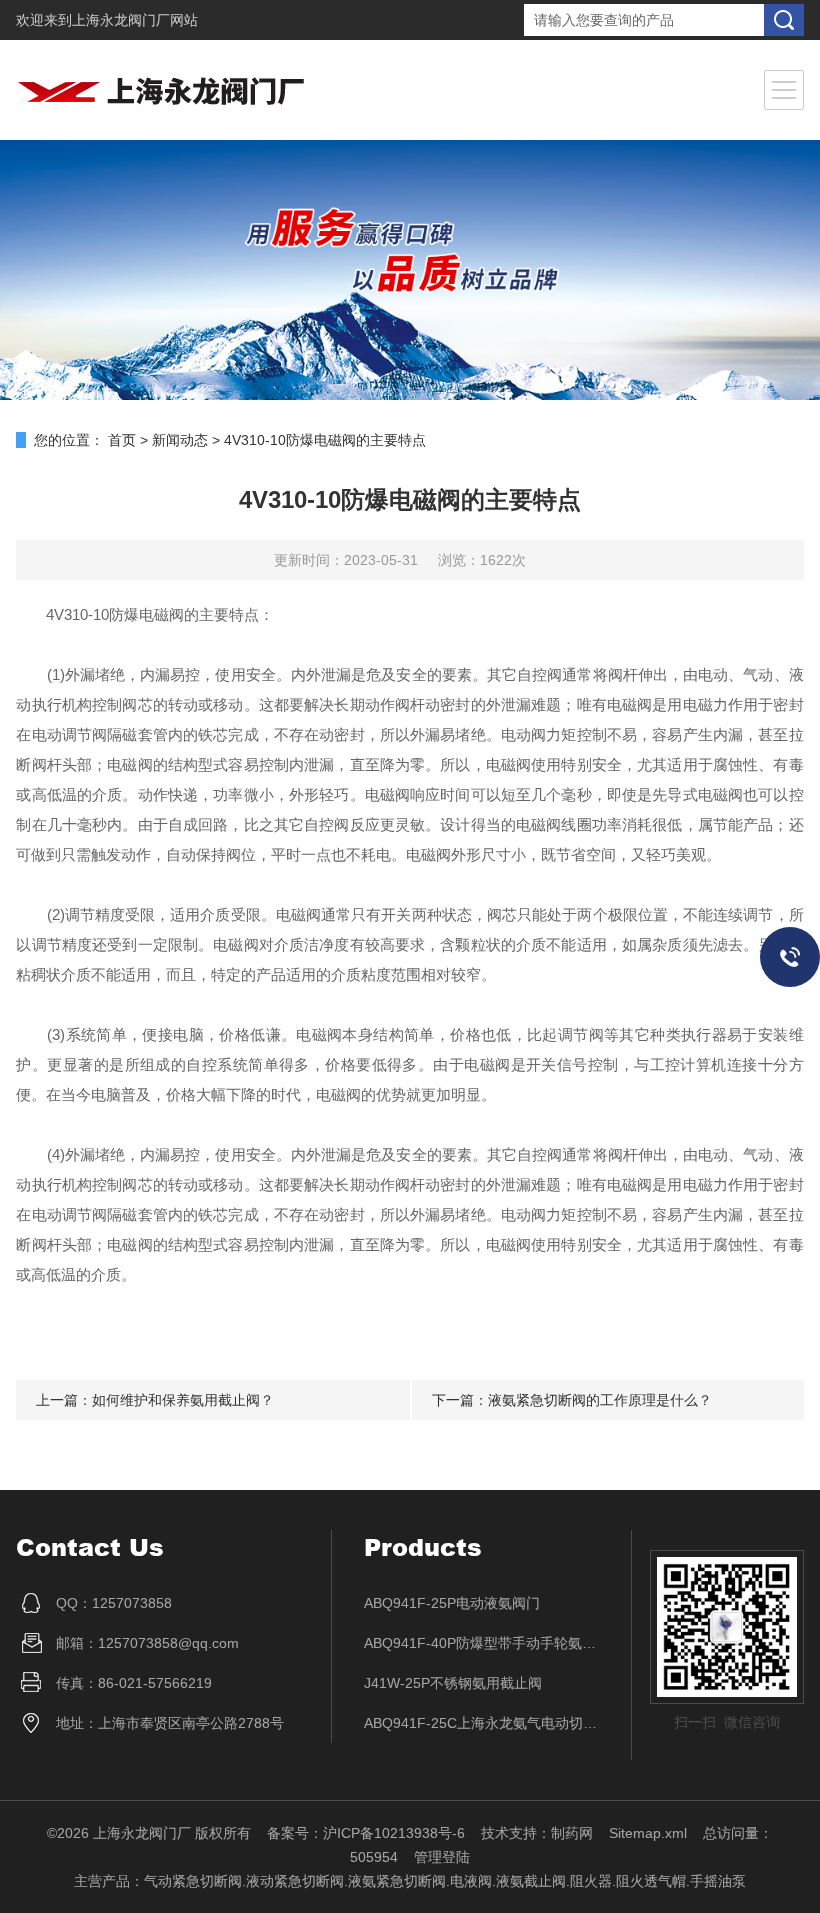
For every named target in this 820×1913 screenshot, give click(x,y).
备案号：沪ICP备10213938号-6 (366, 1833)
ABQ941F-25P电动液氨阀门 (452, 1603)
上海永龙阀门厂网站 (135, 20)
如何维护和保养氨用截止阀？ (183, 1400)
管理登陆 (442, 1857)
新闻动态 (180, 440)
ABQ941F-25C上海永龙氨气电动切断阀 (482, 1723)
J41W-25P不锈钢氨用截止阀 (453, 1683)
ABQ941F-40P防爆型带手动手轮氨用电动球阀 (482, 1643)
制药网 (572, 1833)
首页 (122, 440)
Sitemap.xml (648, 1833)
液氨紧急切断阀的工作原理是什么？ (600, 1400)
